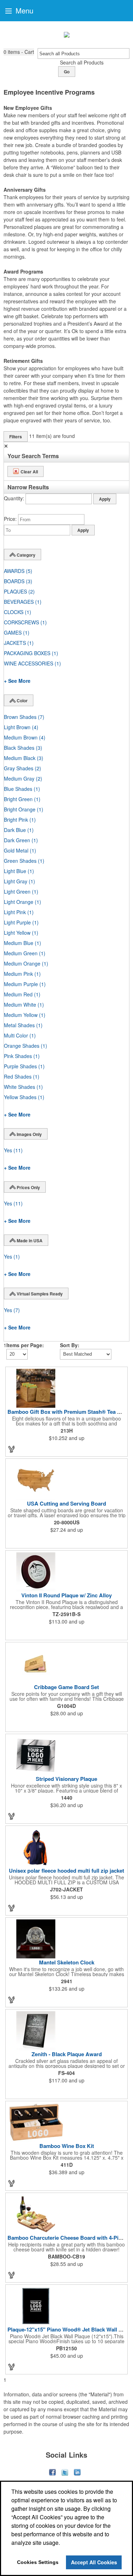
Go (67, 72)
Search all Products (82, 62)
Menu (23, 10)
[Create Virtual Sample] (12, 1449)
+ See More (17, 681)
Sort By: (70, 1345)
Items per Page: (25, 1345)
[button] (19, 52)
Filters (16, 437)
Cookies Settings (38, 2562)
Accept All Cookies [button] (94, 2562)
